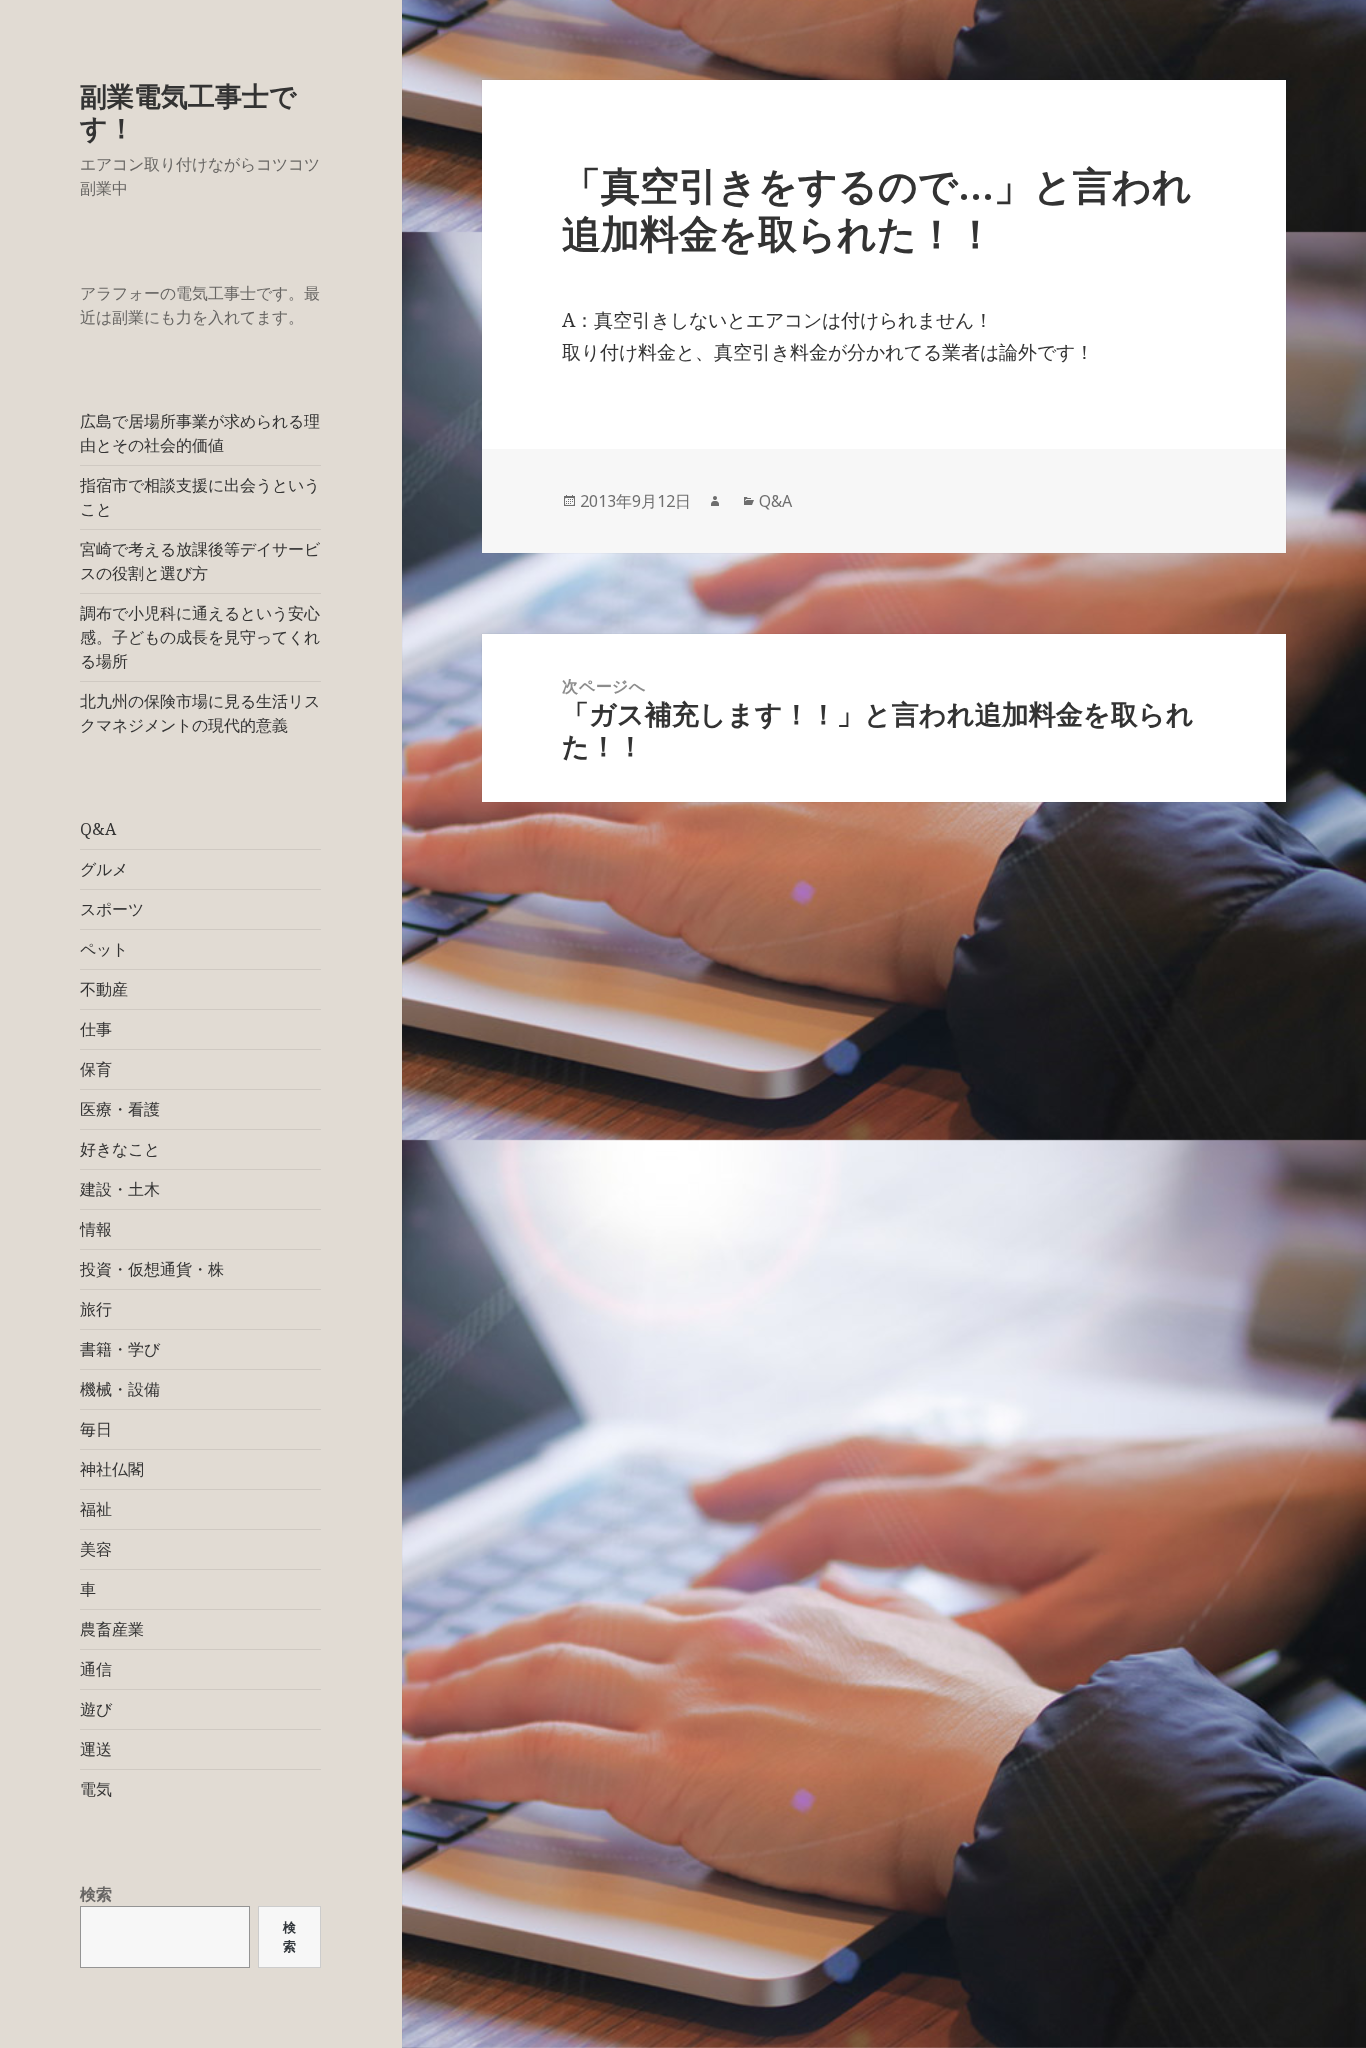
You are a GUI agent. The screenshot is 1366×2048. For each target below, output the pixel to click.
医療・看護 (120, 1109)
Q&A (98, 829)
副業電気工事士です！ (188, 111)
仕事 (96, 1029)
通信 (96, 1669)
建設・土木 (120, 1189)
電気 (96, 1789)
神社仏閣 (112, 1469)
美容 (96, 1549)
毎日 (96, 1429)
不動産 (104, 989)
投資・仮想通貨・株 (152, 1269)
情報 (96, 1229)
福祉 (96, 1509)
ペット (104, 949)
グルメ (104, 869)
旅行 (96, 1309)
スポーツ (112, 909)
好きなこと (120, 1149)
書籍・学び (120, 1349)
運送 (96, 1749)
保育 (96, 1069)
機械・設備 (120, 1389)
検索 (96, 1894)
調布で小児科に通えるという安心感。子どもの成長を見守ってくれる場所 (200, 637)
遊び (96, 1709)
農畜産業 (112, 1629)
